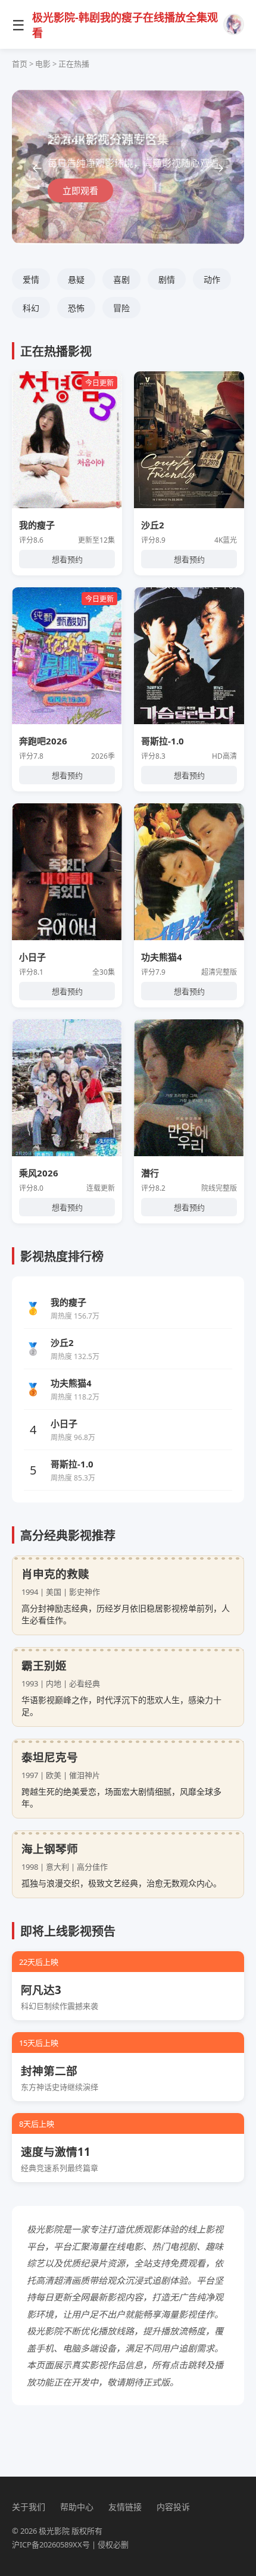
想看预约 (67, 559)
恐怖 (76, 308)
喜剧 (121, 279)
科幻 (31, 308)
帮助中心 (77, 2507)
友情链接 (125, 2507)
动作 (212, 279)
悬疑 (76, 279)
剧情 (167, 279)
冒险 (121, 308)
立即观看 (80, 190)
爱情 (31, 279)
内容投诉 (173, 2507)
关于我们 (29, 2507)
